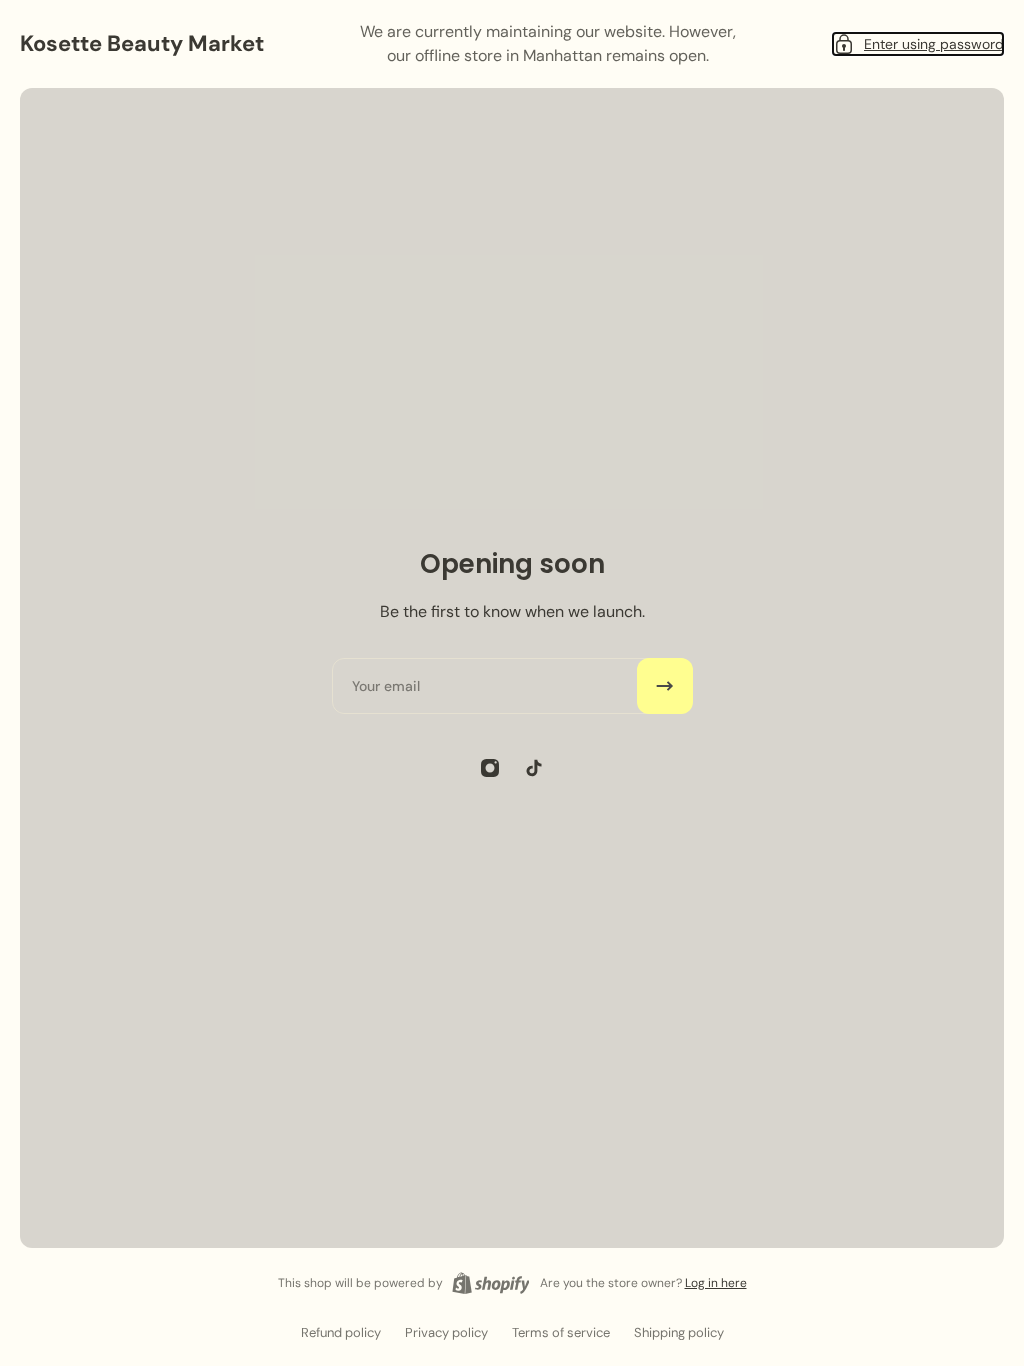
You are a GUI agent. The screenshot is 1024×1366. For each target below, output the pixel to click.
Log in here (716, 1283)
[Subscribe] (665, 686)
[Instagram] (490, 768)
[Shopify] (491, 1283)
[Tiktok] (534, 768)
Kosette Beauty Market (142, 43)
